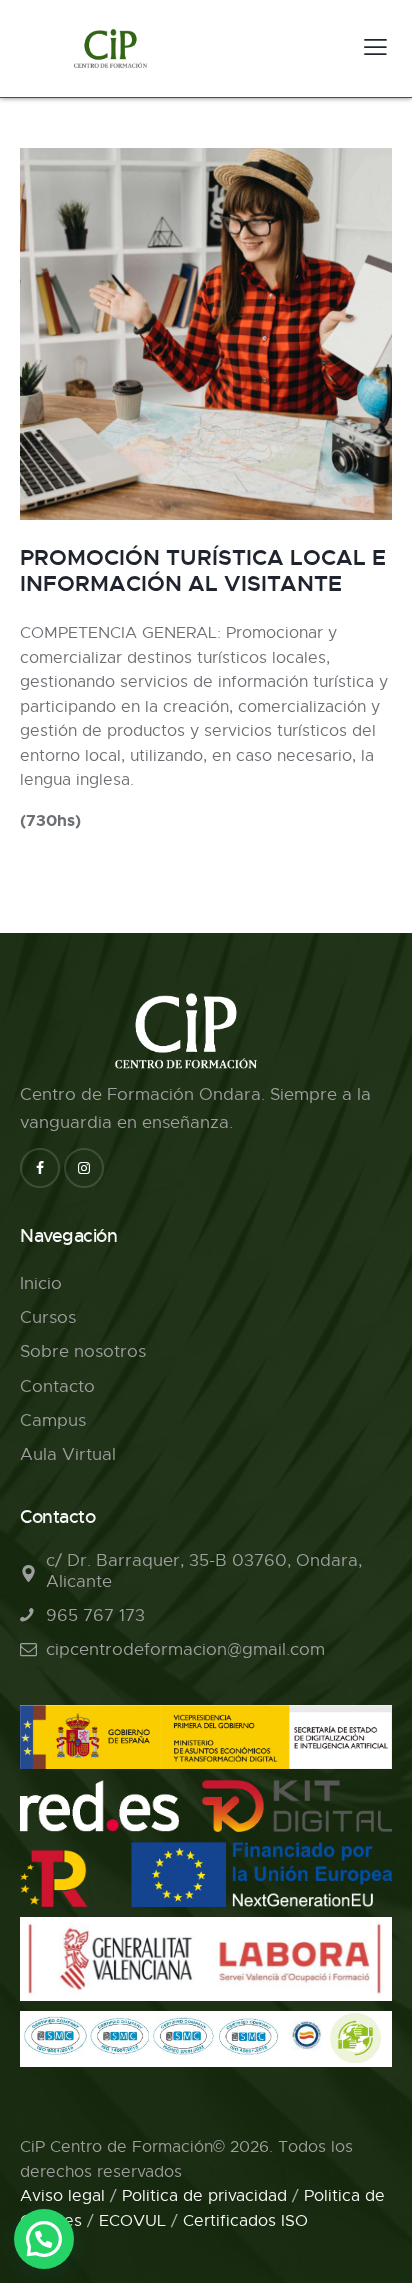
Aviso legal (62, 2196)
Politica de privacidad (204, 2196)
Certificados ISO (245, 2221)
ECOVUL (132, 2221)
